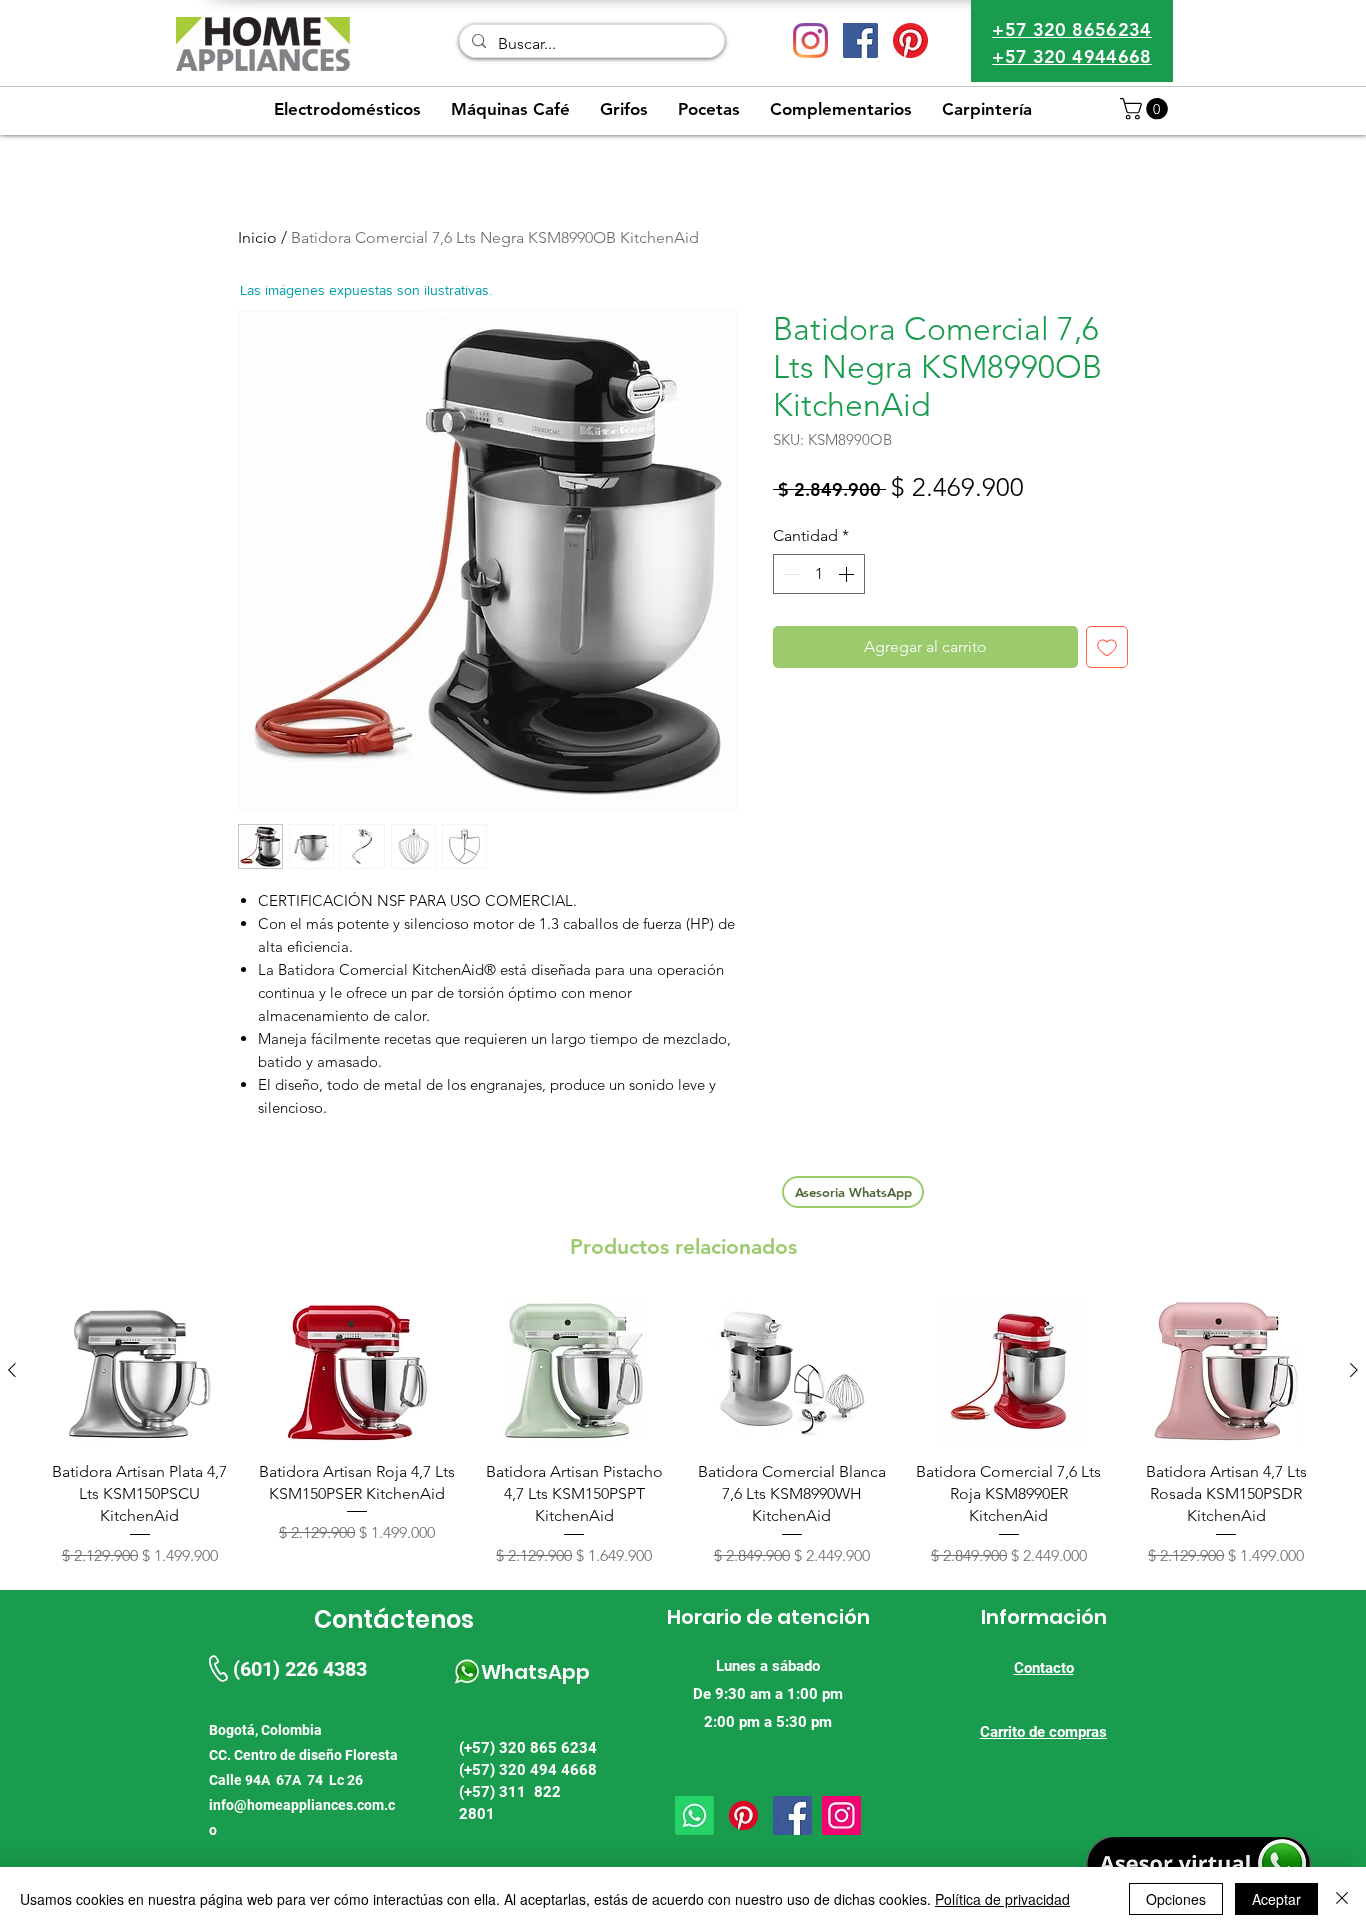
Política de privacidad (1002, 1899)
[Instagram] (810, 40)
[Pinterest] (910, 40)
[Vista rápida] (139, 1371)
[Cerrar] (1342, 1899)
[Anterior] (12, 1370)
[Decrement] (790, 574)
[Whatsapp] (694, 1815)
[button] (1146, 109)
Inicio (257, 237)
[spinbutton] (819, 574)
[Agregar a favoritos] (1107, 647)
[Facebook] (792, 1815)
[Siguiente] (1354, 1370)
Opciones (1176, 1899)
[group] (683, 1432)
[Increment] (848, 574)
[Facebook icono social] (860, 40)
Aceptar (1276, 1899)
